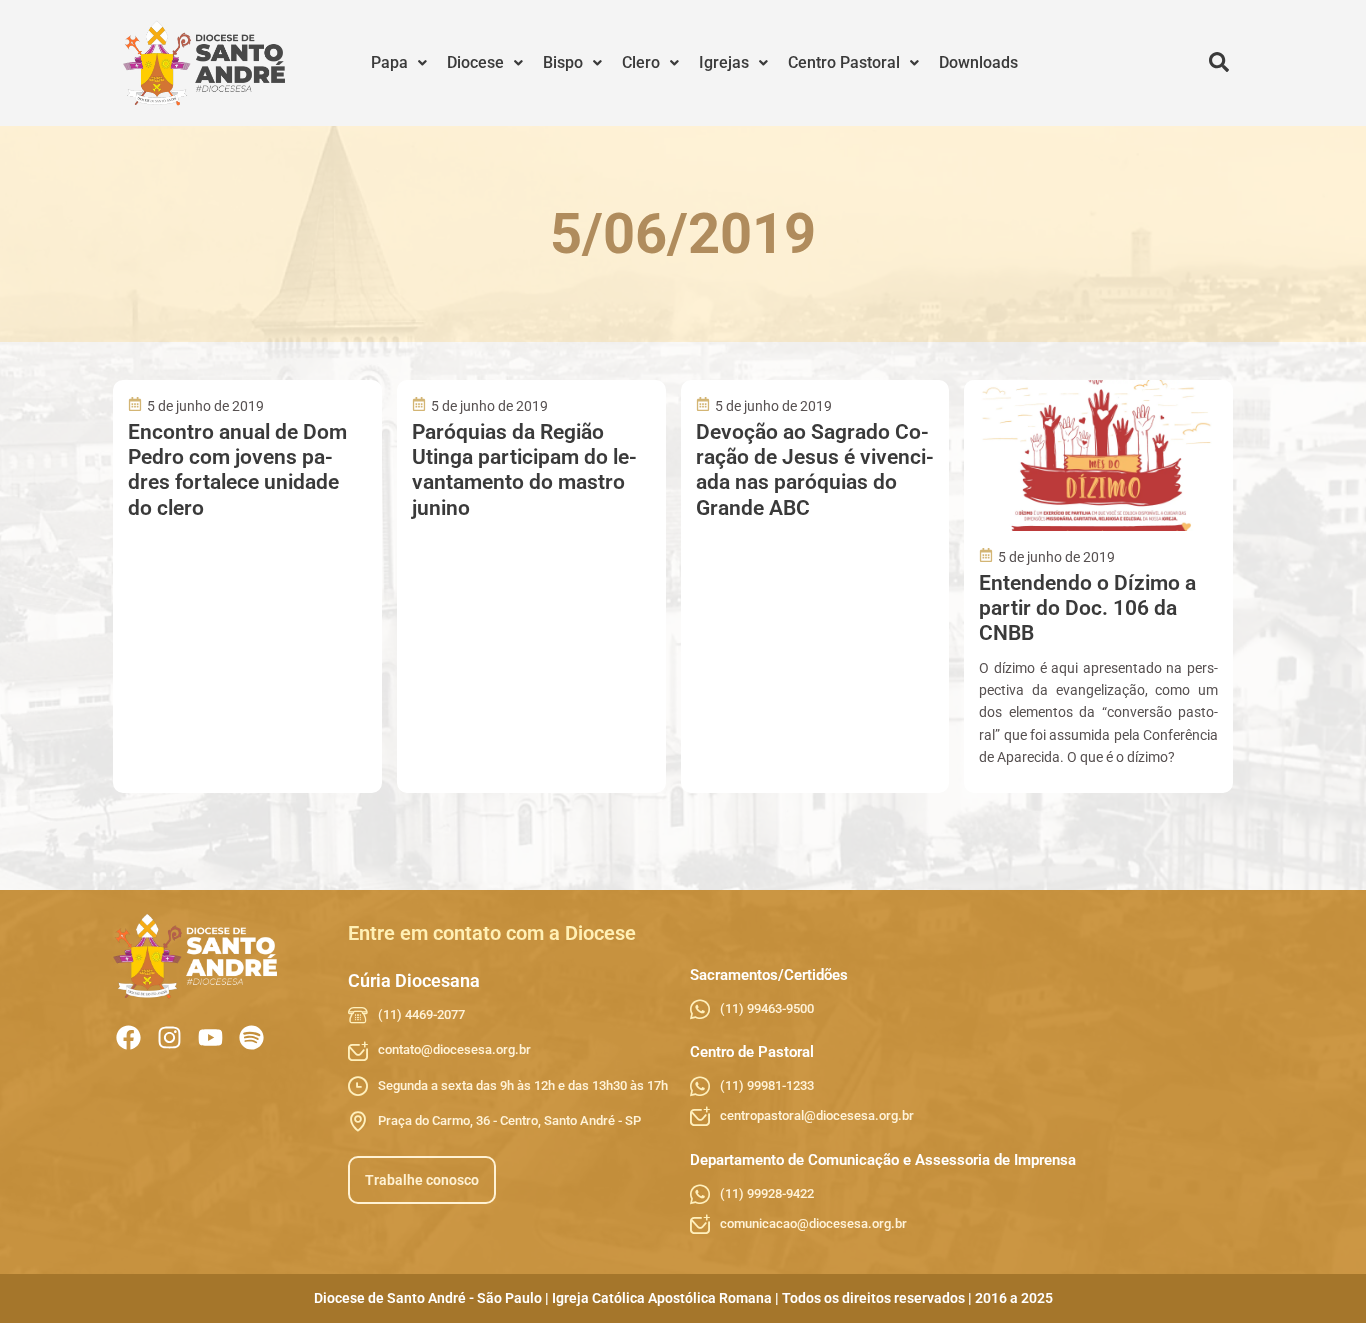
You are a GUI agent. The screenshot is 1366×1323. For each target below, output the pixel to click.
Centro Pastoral (844, 62)
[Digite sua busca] (1219, 63)
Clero (641, 62)
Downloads (978, 62)
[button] (399, 63)
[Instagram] (169, 1037)
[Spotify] (251, 1037)
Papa (389, 62)
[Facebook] (128, 1037)
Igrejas (724, 62)
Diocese (475, 62)
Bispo (563, 62)
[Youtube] (210, 1037)
